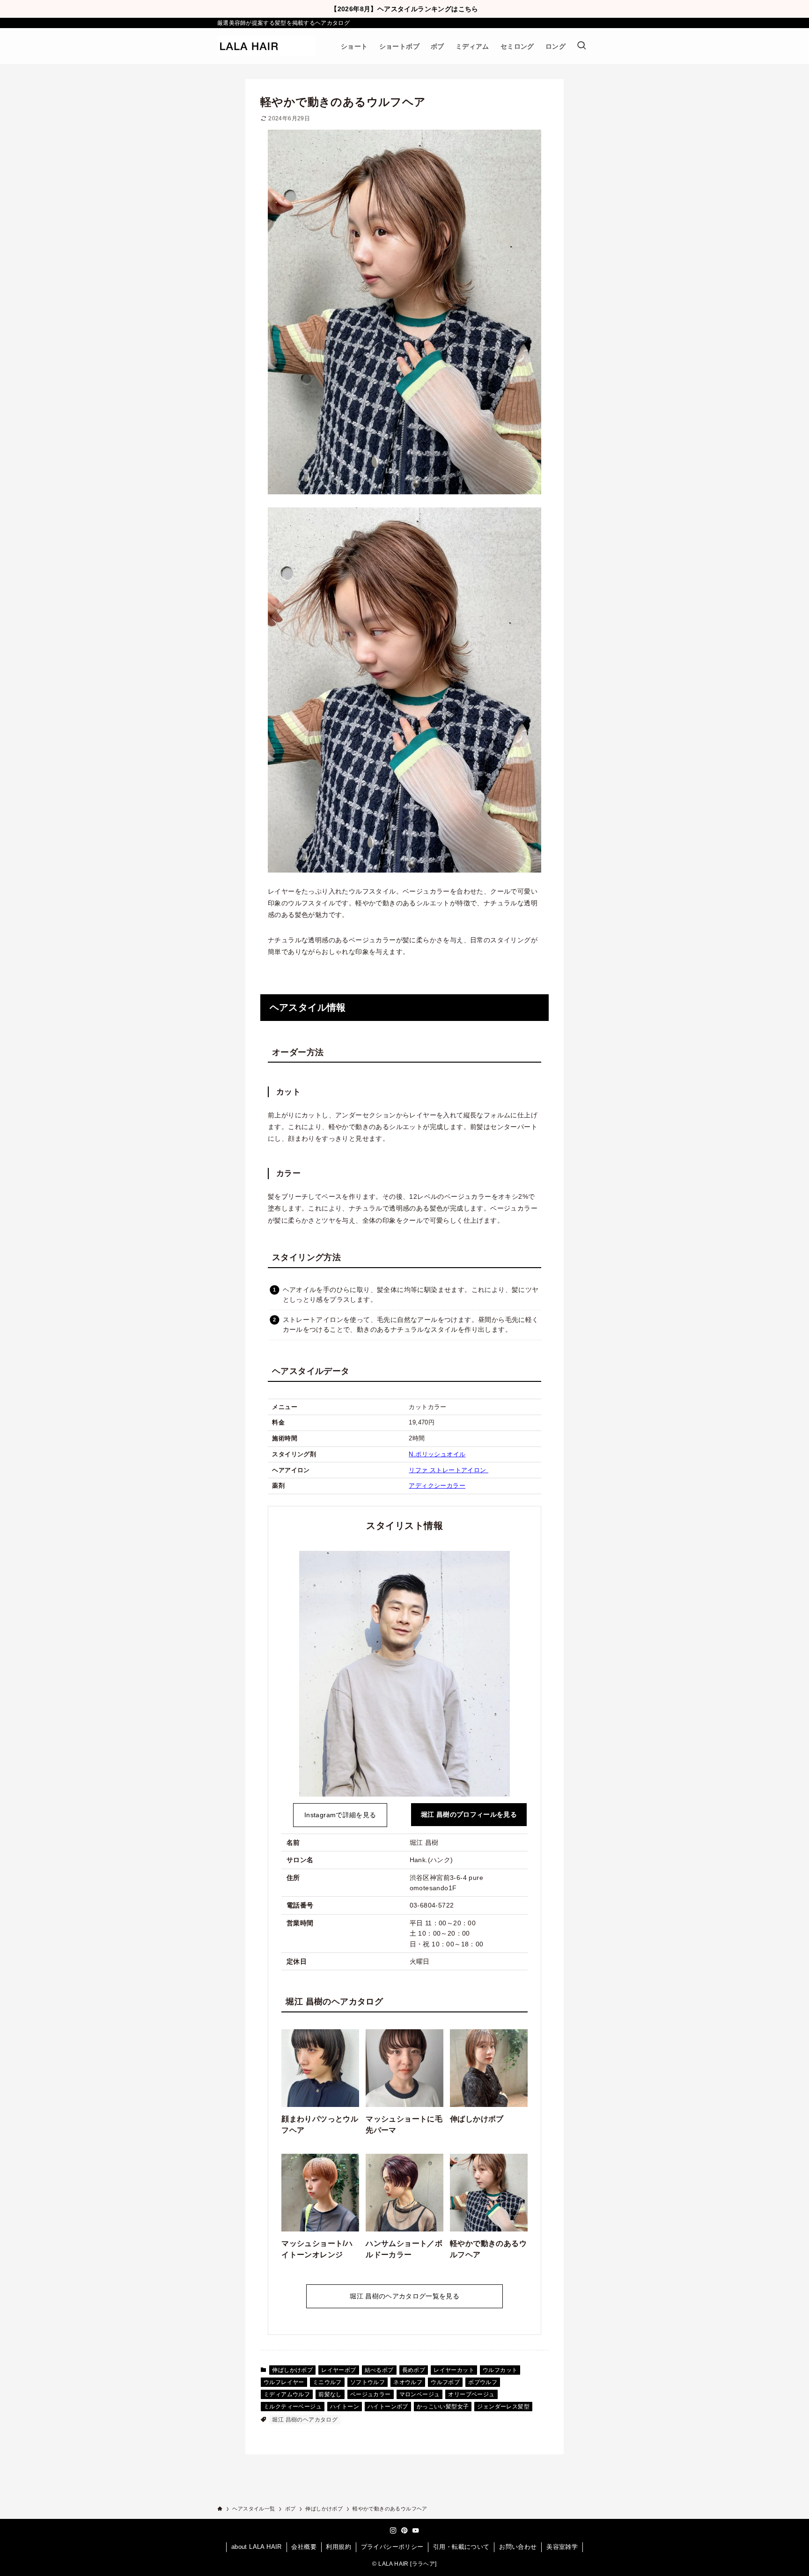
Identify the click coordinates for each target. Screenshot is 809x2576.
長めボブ (414, 2370)
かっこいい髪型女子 (443, 2407)
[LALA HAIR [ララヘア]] (266, 46)
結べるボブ (379, 2370)
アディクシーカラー (437, 1486)
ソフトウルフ (368, 2382)
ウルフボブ (445, 2382)
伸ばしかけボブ (292, 2370)
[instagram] (393, 2531)
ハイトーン (345, 2407)
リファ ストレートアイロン (449, 1470)
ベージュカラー (371, 2394)
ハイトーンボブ (388, 2407)
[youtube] (416, 2531)
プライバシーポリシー (392, 2547)
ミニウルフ (327, 2382)
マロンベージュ (420, 2394)
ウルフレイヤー (284, 2382)
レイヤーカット (454, 2370)
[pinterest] (404, 2531)
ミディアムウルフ (287, 2394)
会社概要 (304, 2547)
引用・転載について (461, 2547)
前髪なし (330, 2394)
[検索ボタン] (581, 46)
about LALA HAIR (257, 2547)
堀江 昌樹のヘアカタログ (305, 2420)
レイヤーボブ (338, 2370)
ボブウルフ (483, 2382)
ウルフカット (500, 2370)
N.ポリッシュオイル (437, 1454)
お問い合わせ (518, 2547)
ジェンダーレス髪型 (503, 2407)
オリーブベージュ (471, 2394)
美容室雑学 (562, 2547)
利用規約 (338, 2547)
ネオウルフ (408, 2382)
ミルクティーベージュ (293, 2407)
